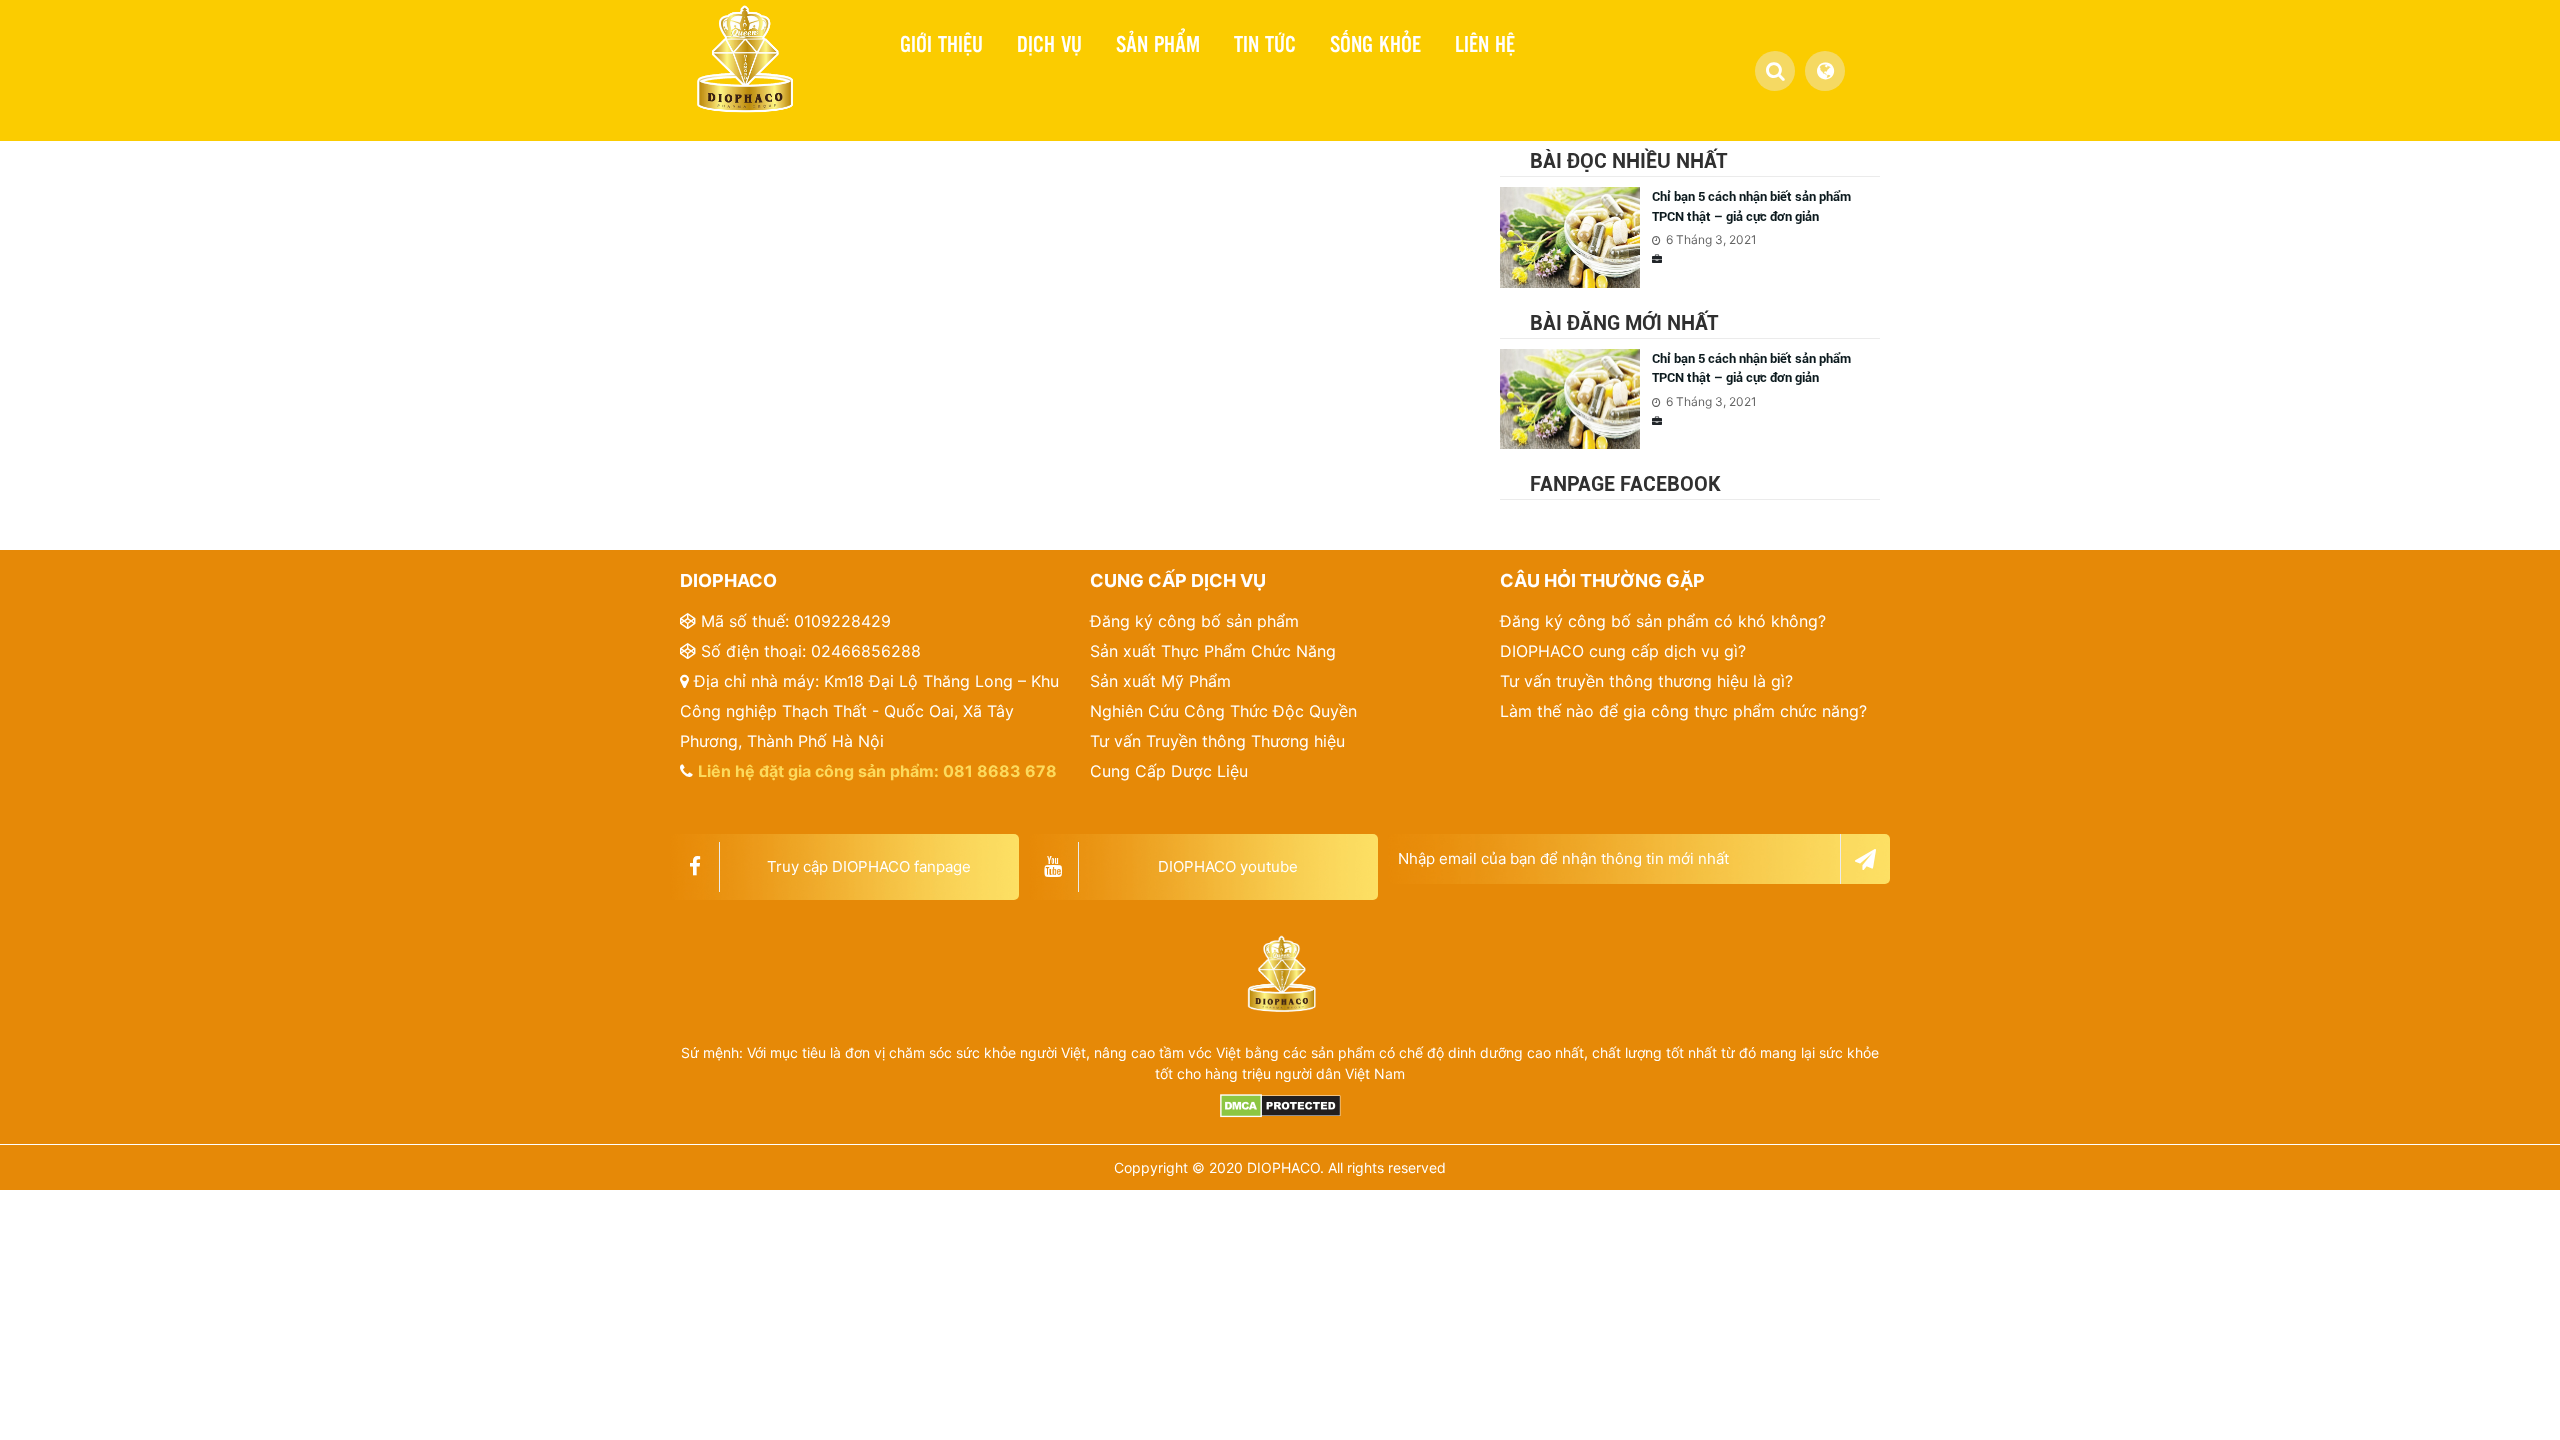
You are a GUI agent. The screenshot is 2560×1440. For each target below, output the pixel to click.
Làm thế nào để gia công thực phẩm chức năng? (1683, 711)
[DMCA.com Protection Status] (1280, 1106)
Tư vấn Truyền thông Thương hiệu (1217, 741)
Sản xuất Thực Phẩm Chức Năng (1213, 651)
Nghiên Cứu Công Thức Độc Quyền (1223, 711)
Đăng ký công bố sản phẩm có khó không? (1663, 621)
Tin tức (1265, 43)
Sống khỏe (1375, 43)
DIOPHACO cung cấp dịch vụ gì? (1623, 651)
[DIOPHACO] (742, 68)
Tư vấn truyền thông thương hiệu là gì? (1646, 681)
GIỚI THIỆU (941, 43)
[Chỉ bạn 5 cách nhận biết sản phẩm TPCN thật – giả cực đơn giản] (1575, 237)
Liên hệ (1485, 43)
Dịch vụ (1049, 43)
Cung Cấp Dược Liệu (1169, 771)
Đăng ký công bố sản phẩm (1194, 621)
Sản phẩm (1158, 43)
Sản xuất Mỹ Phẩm (1160, 681)
